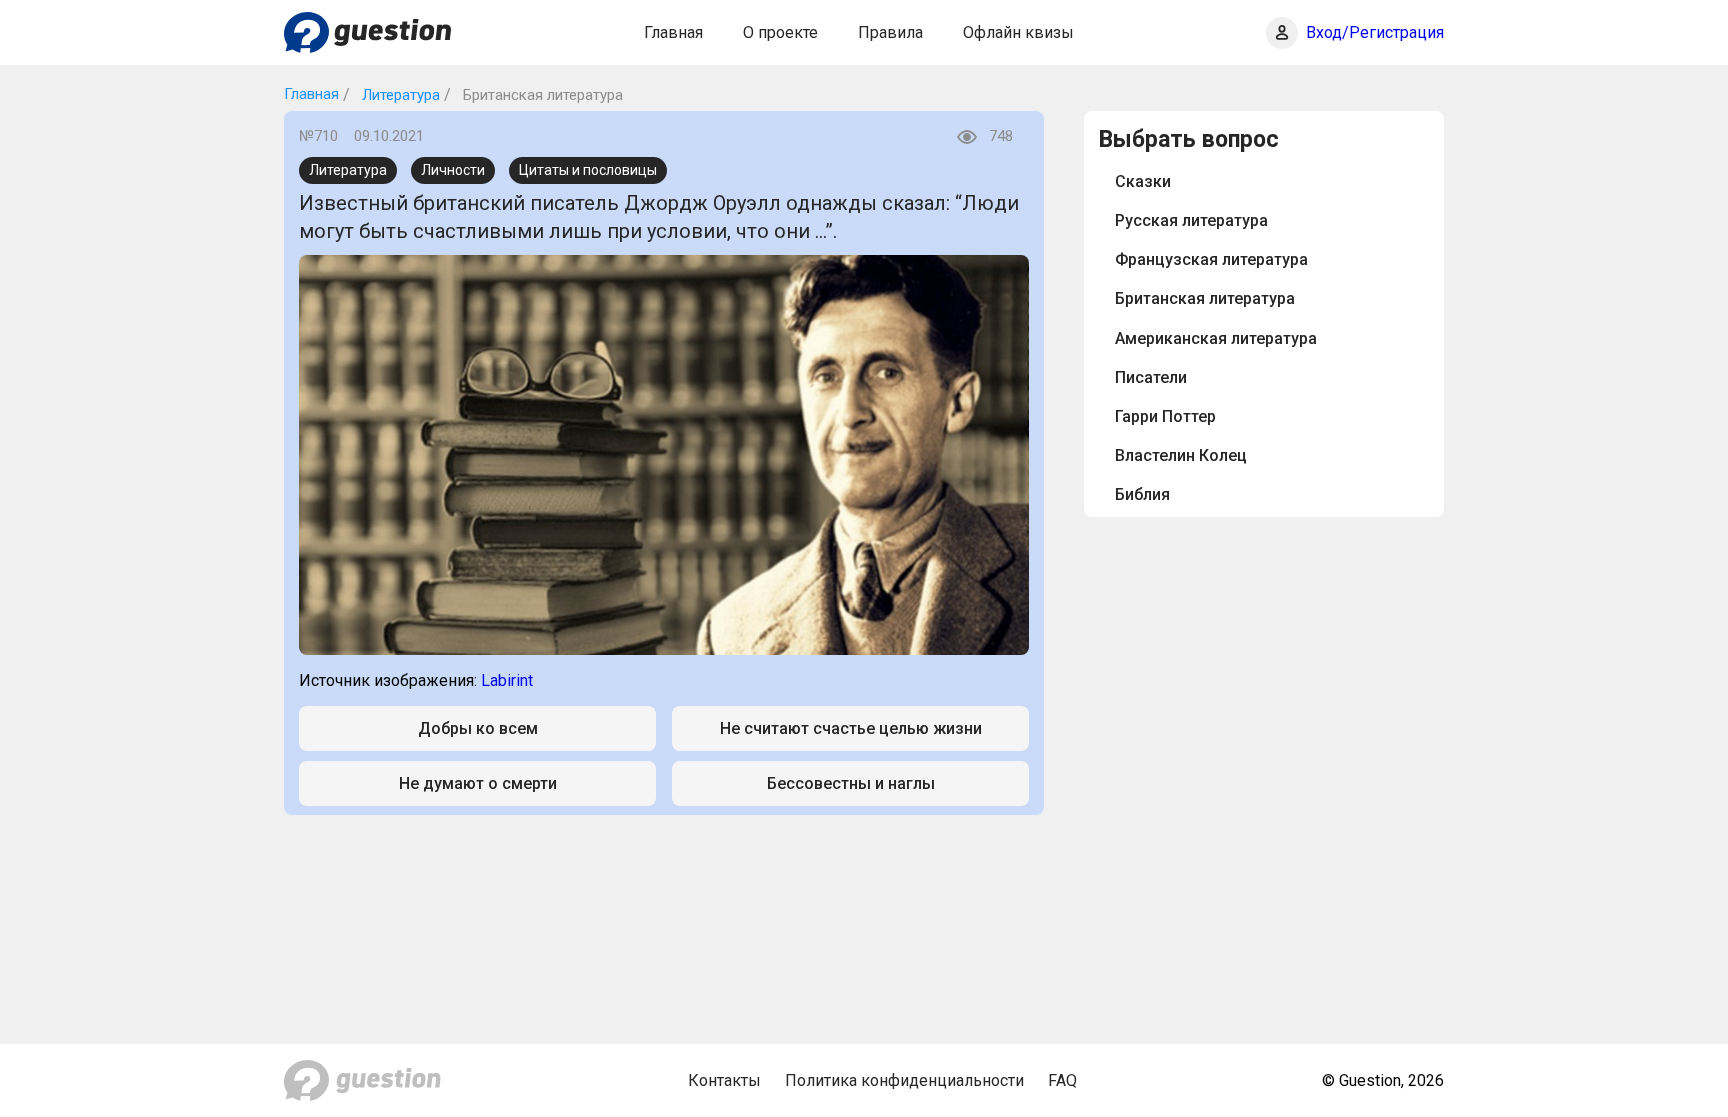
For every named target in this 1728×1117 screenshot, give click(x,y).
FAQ (1062, 1080)
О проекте (780, 32)
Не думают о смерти (478, 783)
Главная (673, 32)
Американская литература (1216, 338)
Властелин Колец (1181, 455)
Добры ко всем (478, 728)
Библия (1142, 494)
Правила (890, 32)
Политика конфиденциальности (904, 1080)
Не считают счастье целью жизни (851, 728)
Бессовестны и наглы (851, 783)
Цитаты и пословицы (588, 170)
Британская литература (1205, 298)
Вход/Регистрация (1375, 32)
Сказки (1143, 181)
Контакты (724, 1080)
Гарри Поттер (1165, 416)
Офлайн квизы (1018, 32)
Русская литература (1191, 220)
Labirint (507, 680)
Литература (399, 95)
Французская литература (1211, 259)
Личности (453, 170)
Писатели (1151, 377)
